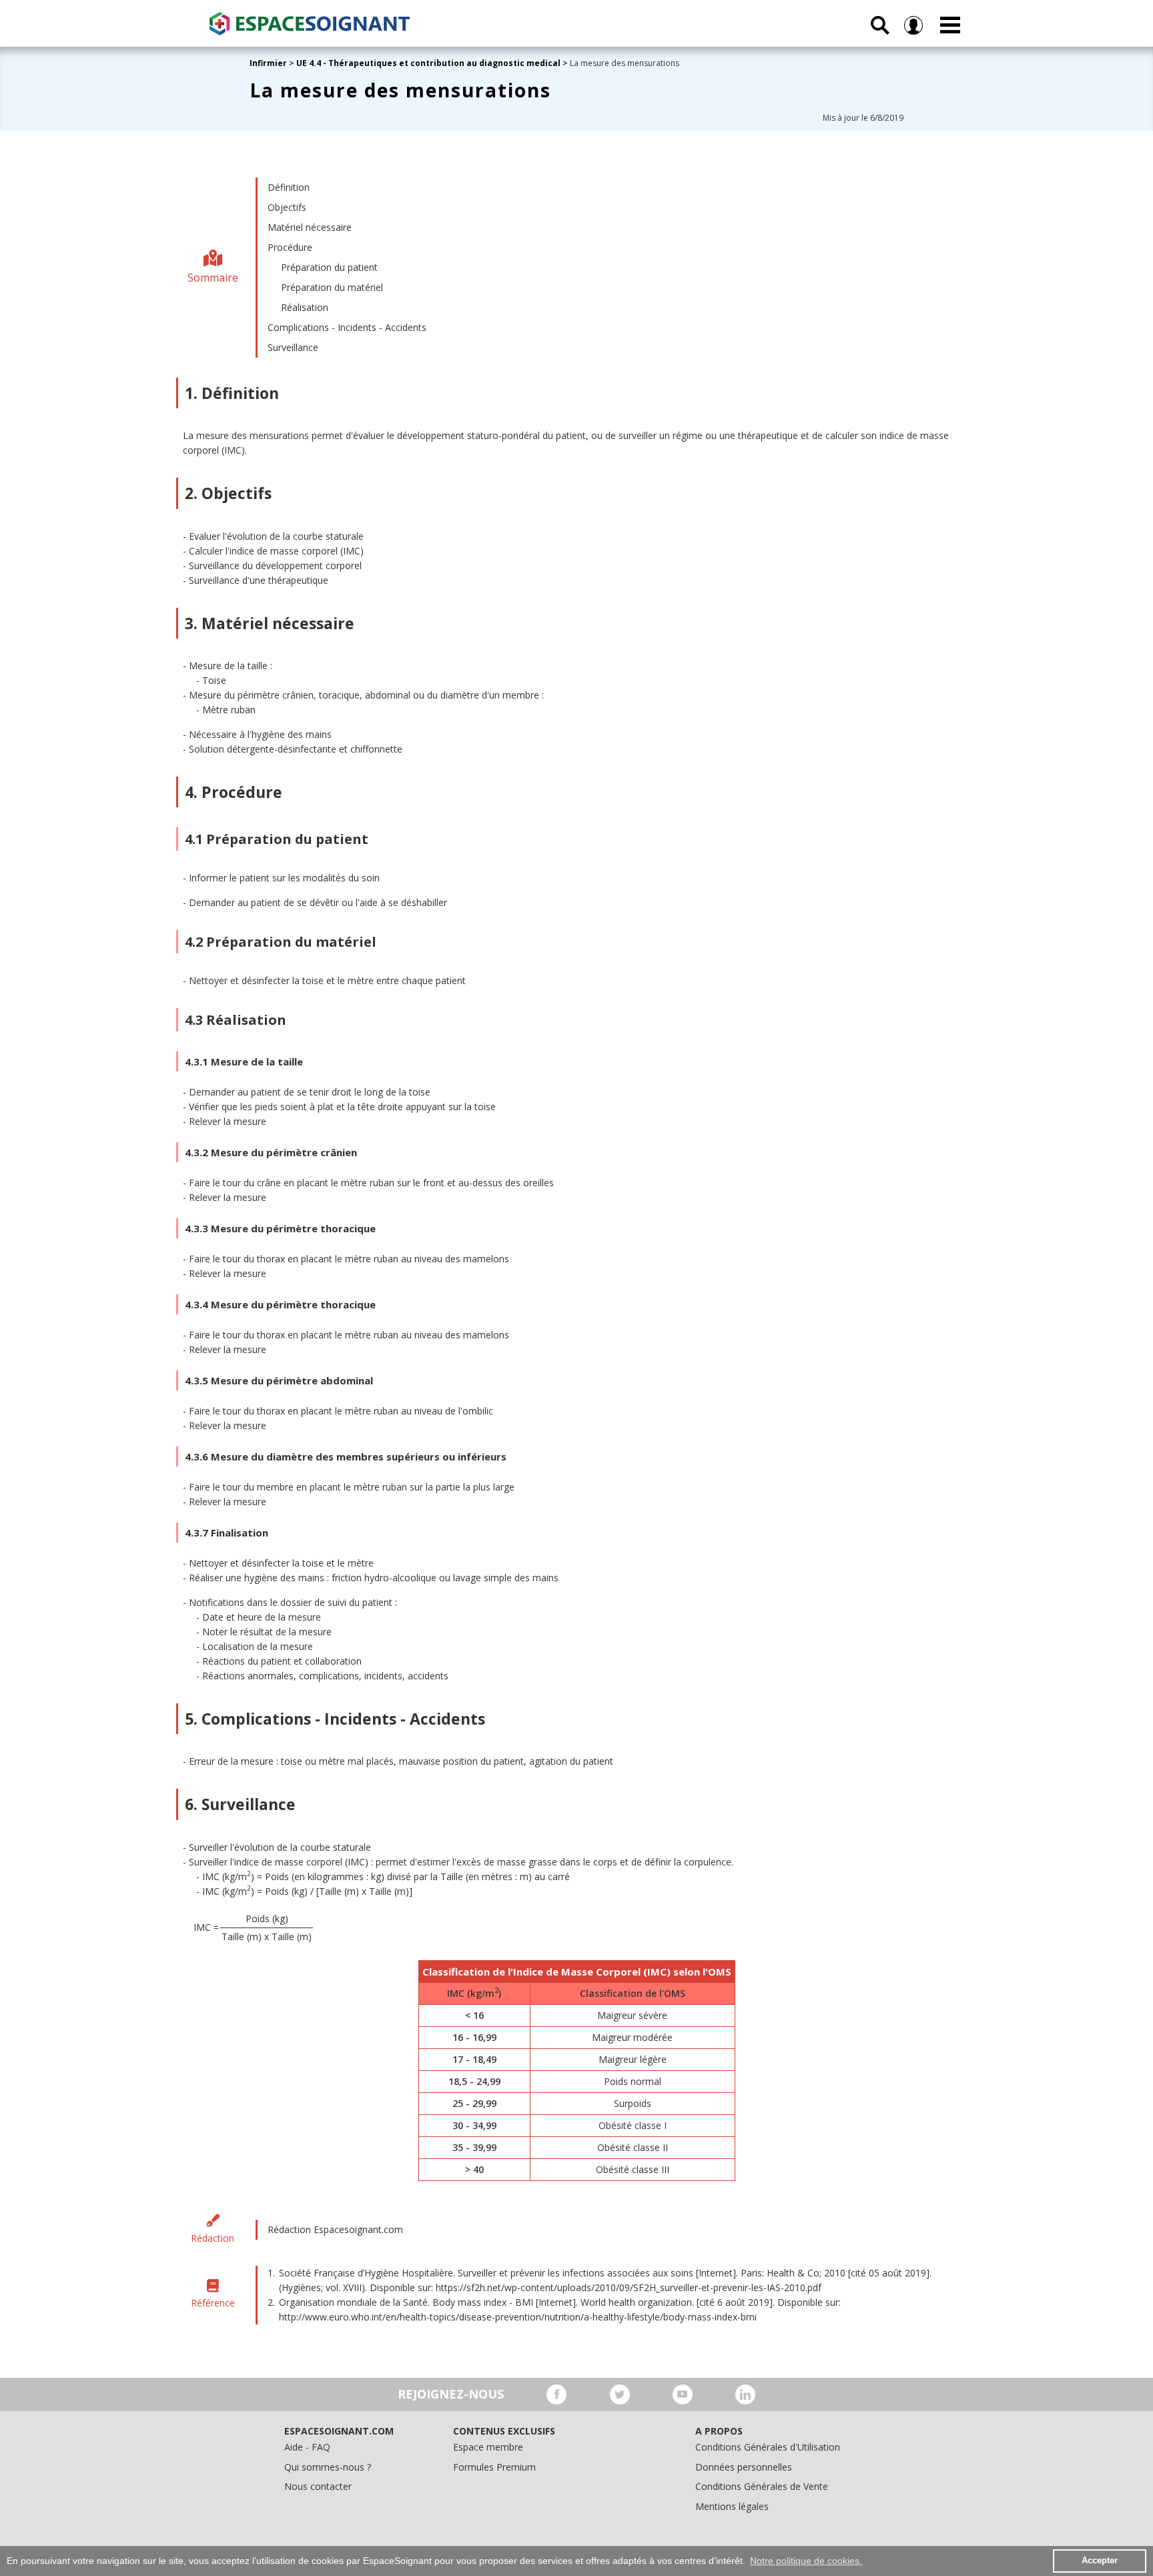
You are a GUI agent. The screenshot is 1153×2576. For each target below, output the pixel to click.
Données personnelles (744, 2467)
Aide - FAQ (307, 2447)
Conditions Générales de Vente (762, 2486)
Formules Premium (494, 2467)
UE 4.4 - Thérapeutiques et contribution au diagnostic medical (428, 63)
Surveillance (293, 347)
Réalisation (305, 307)
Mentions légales (732, 2506)
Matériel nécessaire (310, 227)
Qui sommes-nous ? (328, 2467)
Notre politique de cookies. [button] (806, 2561)
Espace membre (488, 2447)
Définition (289, 187)
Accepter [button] (1100, 2561)
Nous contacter (318, 2486)
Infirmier (268, 63)
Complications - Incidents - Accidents (347, 327)
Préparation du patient (329, 267)
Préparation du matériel (332, 287)
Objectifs (287, 207)
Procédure (290, 247)
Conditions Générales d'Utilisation (768, 2447)
